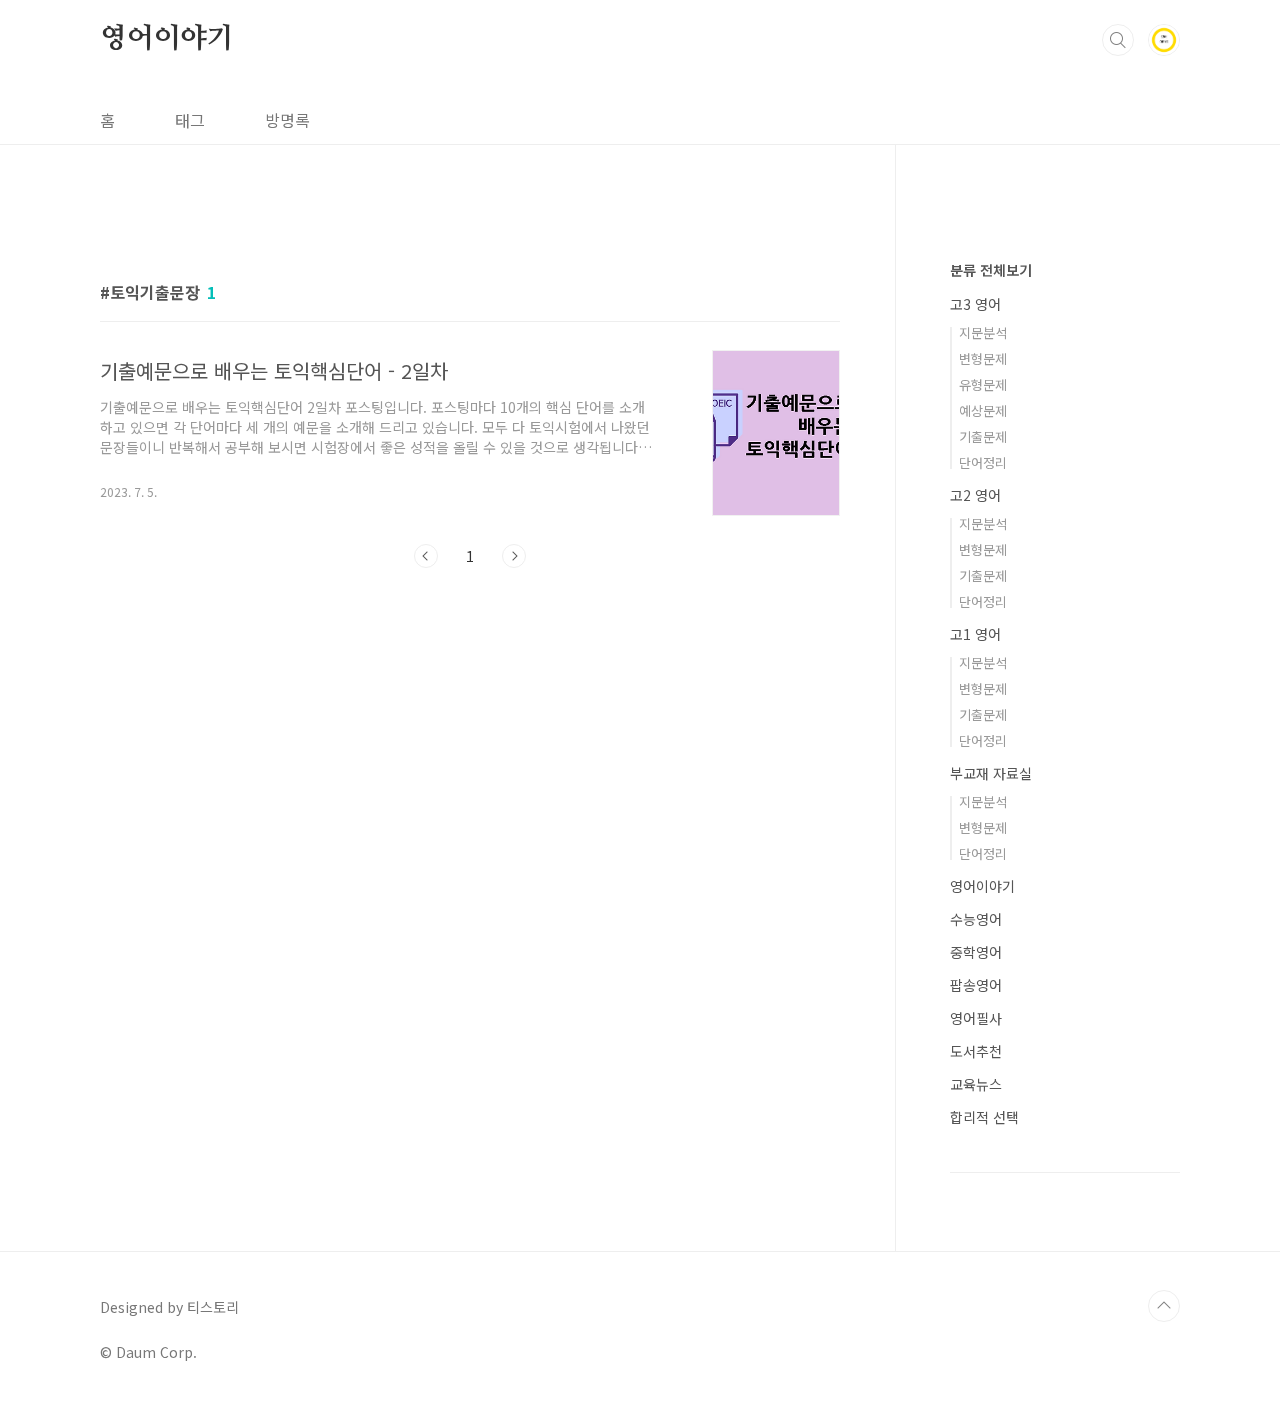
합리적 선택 (984, 1117)
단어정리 (983, 462)
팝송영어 (976, 985)
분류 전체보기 (991, 270)
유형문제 (983, 384)
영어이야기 (167, 39)
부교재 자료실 (991, 773)
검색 (1118, 40)
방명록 (287, 120)
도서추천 (976, 1051)
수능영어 (976, 919)
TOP (1164, 1306)
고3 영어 (975, 304)
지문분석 (983, 332)
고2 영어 (975, 495)
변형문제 (983, 358)
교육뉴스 (976, 1084)
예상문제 (983, 410)
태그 (190, 120)
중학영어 (976, 952)
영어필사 (976, 1018)
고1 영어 (975, 634)
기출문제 (983, 436)
